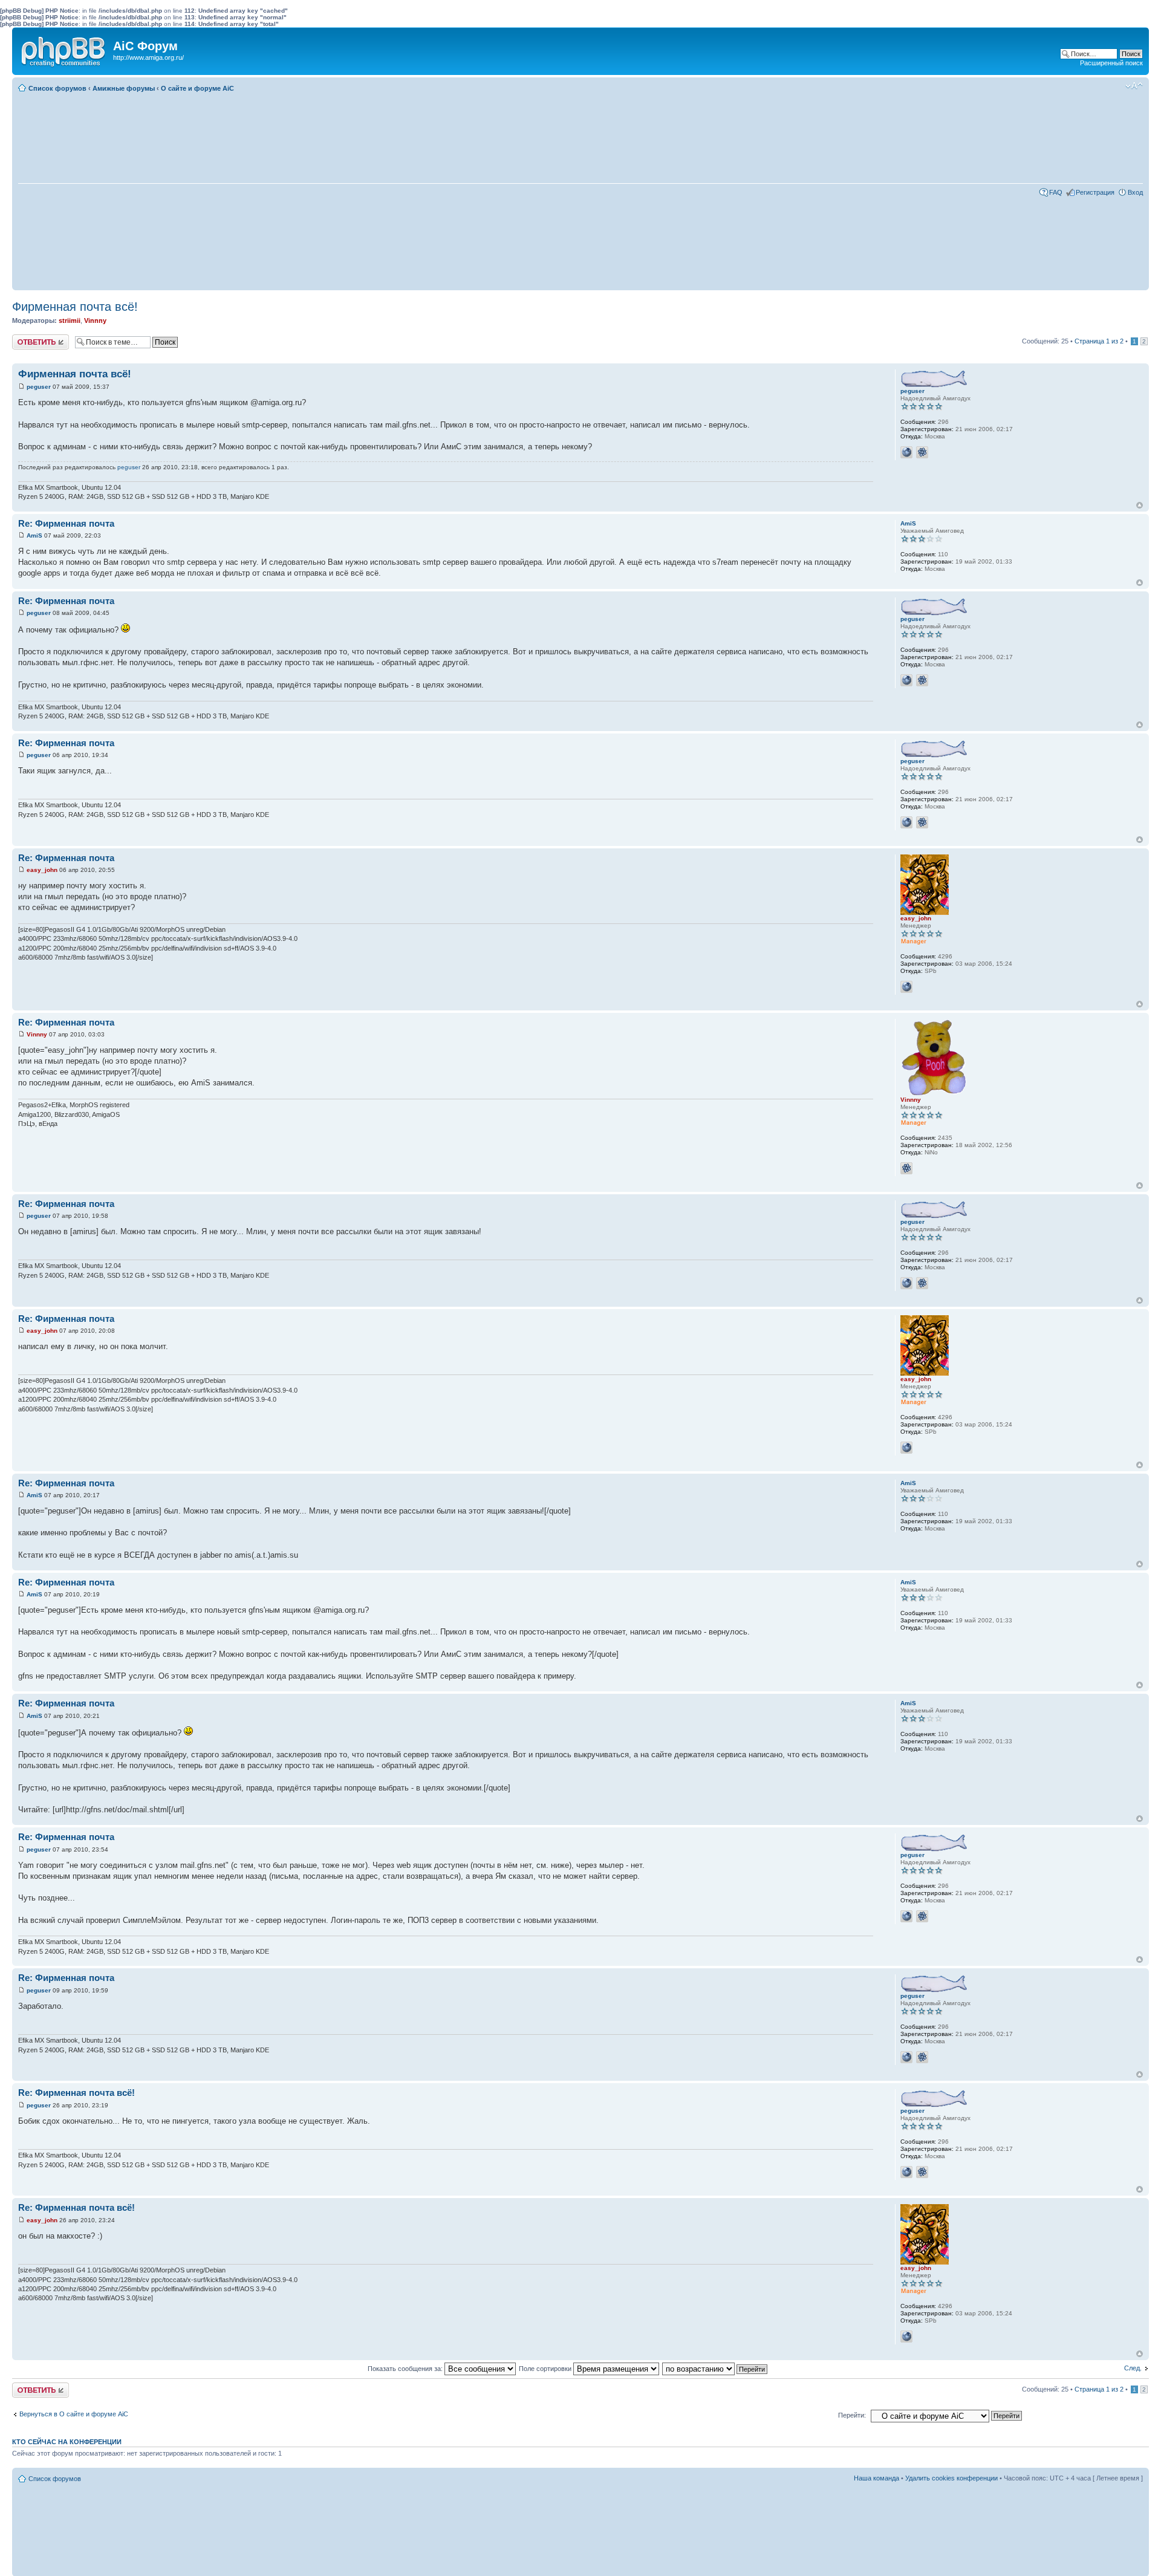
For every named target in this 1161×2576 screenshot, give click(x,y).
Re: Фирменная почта (66, 523)
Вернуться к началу (1140, 505)
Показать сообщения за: (406, 2369)
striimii (70, 320)
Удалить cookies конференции (951, 2478)
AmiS (34, 535)
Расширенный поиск (1111, 63)
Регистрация (1095, 192)
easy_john (42, 870)
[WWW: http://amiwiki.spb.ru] (906, 987)
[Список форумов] (64, 49)
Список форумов (57, 88)
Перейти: (852, 2415)
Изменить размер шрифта (1134, 86)
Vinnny (95, 320)
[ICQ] (922, 452)
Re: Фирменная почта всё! (76, 2093)
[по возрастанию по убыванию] (715, 2369)
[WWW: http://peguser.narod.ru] (906, 452)
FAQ (1056, 192)
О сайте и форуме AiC (197, 88)
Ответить (27, 338)
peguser (39, 387)
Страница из (1099, 341)
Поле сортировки (546, 2369)
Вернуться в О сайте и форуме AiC (74, 2414)
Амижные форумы (124, 88)
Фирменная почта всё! (75, 307)
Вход (1135, 192)
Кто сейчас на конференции (67, 2442)
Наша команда (876, 2478)
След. (1133, 2368)
